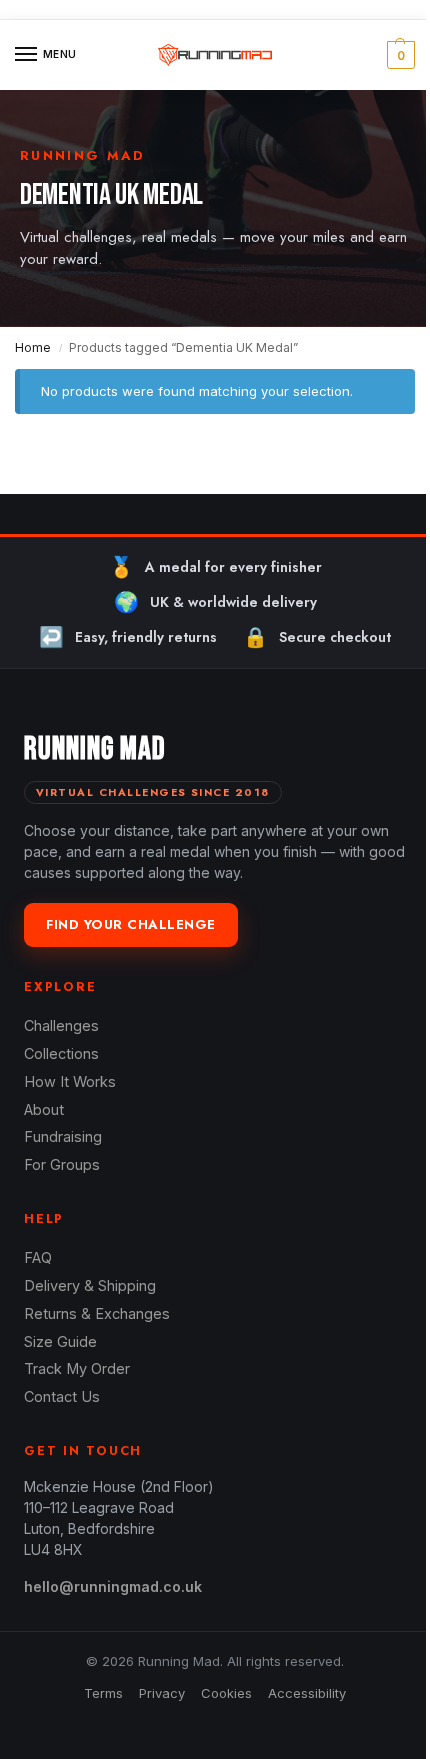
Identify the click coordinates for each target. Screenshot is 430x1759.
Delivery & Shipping (90, 1285)
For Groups (62, 1164)
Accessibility (307, 1693)
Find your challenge (131, 924)
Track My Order (77, 1368)
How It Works (70, 1081)
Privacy (162, 1693)
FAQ (38, 1257)
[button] (398, 55)
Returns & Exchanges (97, 1313)
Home (33, 347)
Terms (103, 1693)
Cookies (226, 1693)
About (44, 1109)
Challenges (61, 1025)
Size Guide (60, 1341)
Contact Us (62, 1396)
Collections (61, 1053)
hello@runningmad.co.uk (113, 1586)
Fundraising (63, 1136)
